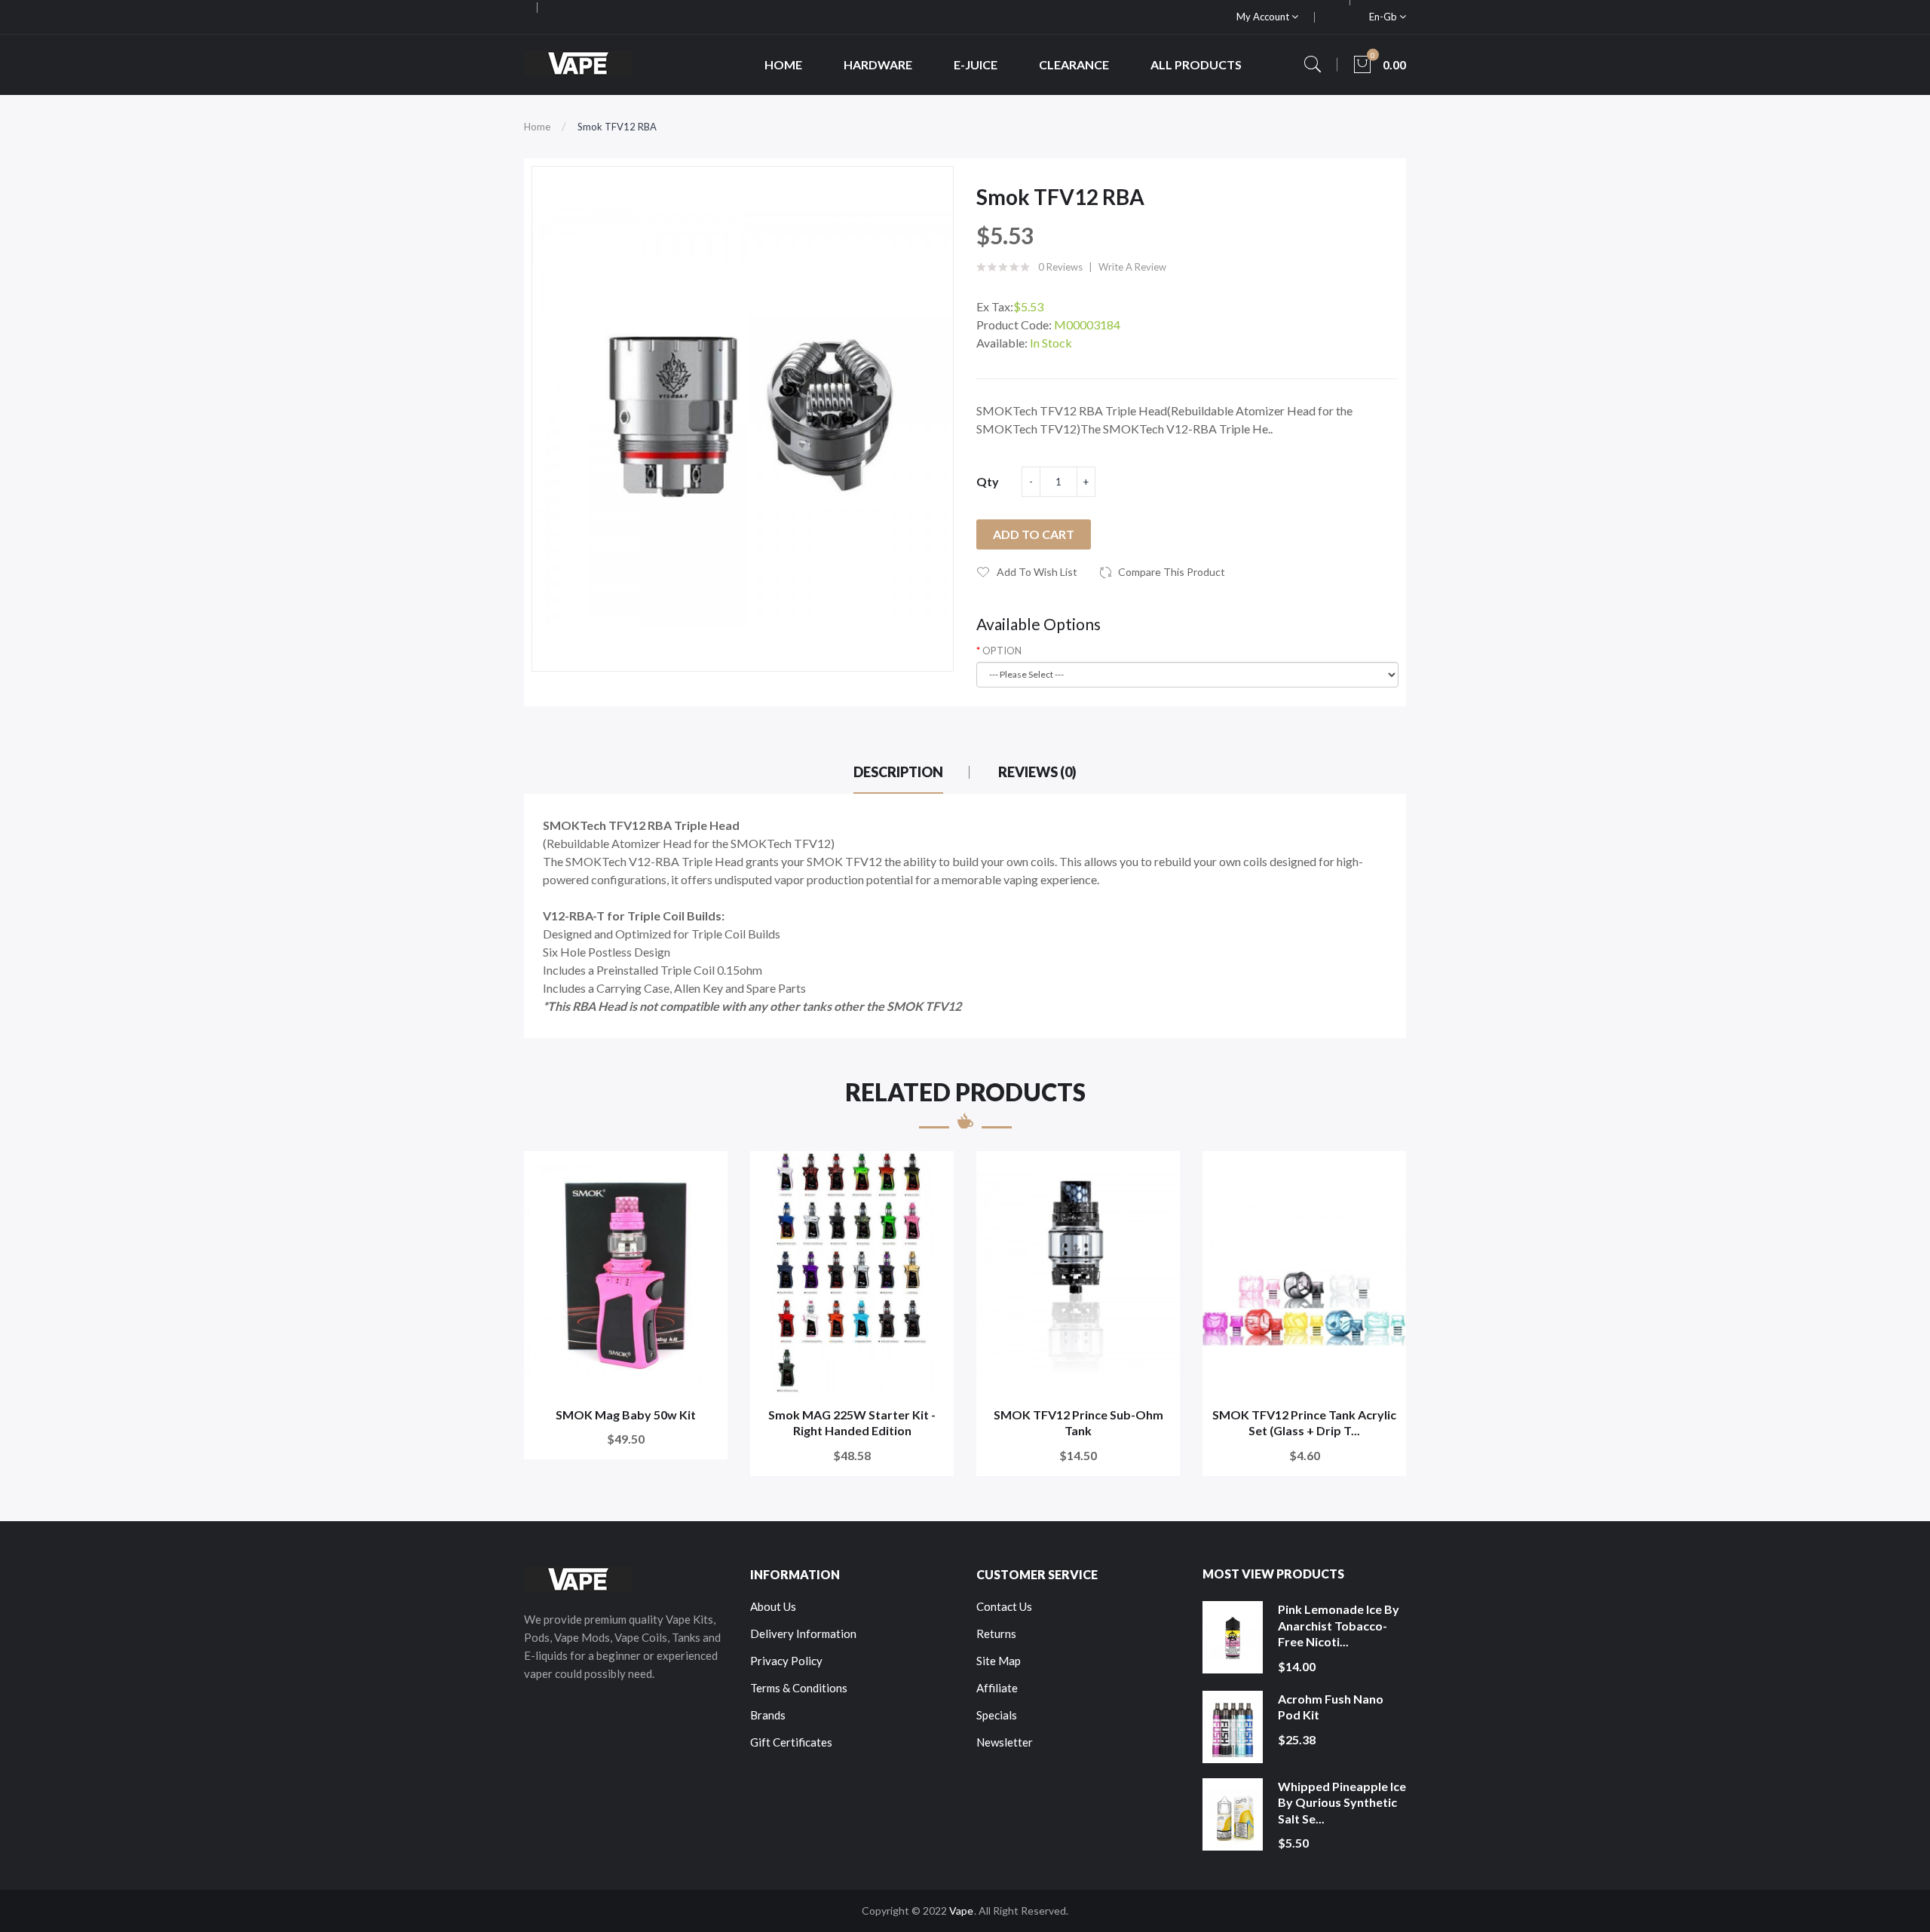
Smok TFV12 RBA (617, 127)
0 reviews (1060, 267)
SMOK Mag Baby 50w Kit (626, 1415)
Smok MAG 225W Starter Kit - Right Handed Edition (852, 1423)
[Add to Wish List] (706, 1173)
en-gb (1384, 17)
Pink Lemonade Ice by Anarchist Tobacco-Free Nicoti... (1339, 1625)
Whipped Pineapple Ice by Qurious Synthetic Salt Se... (1342, 1802)
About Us (773, 1606)
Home (537, 127)
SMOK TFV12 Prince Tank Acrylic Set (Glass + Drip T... (1304, 1423)
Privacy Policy (786, 1661)
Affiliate (997, 1688)
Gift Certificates (791, 1742)
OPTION (1002, 651)
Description (898, 772)
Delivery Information (803, 1633)
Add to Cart (1034, 534)
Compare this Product (1172, 572)
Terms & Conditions (799, 1688)
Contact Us (1004, 1606)
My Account (1264, 17)
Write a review (1132, 267)
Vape (961, 1911)
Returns (996, 1633)
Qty (988, 481)
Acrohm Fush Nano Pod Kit (1331, 1707)
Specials (997, 1715)
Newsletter (1005, 1742)
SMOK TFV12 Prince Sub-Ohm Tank (1078, 1423)
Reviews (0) (1037, 772)
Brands (768, 1715)
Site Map (999, 1661)
